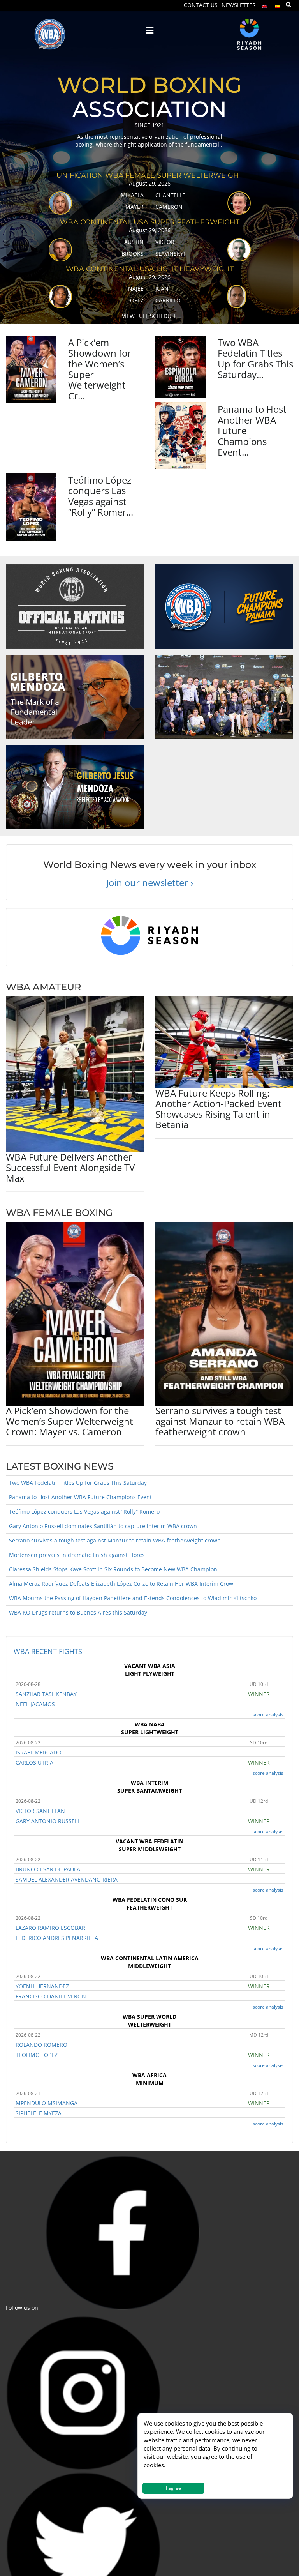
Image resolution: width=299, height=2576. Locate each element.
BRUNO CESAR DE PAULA (48, 1869)
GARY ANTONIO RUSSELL (48, 1821)
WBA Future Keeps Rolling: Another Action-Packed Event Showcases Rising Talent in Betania (218, 1109)
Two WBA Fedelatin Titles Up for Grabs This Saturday (78, 1483)
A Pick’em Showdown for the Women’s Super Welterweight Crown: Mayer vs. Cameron (69, 1421)
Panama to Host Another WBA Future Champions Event (80, 1497)
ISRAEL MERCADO (39, 1752)
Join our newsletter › (150, 883)
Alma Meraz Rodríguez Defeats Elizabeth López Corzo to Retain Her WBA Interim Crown (123, 1584)
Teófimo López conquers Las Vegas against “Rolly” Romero (84, 1512)
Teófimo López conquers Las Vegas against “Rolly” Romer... (101, 496)
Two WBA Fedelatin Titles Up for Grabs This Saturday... (255, 358)
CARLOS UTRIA (34, 1762)
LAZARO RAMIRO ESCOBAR (50, 1928)
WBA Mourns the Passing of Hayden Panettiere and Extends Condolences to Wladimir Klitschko (133, 1598)
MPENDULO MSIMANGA (47, 2103)
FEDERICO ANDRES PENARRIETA (57, 1938)
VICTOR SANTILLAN (40, 1811)
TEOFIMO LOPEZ (37, 2055)
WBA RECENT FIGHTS (48, 1651)
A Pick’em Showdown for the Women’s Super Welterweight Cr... (100, 369)
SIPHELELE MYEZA (39, 2113)
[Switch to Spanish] (278, 4)
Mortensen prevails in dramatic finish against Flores (77, 1555)
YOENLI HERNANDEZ (42, 1986)
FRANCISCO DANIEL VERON (51, 1996)
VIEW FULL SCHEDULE (149, 316)
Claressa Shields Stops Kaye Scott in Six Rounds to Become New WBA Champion (113, 1569)
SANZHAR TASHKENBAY (46, 1694)
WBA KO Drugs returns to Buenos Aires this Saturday (78, 1612)
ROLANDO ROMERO (41, 2045)
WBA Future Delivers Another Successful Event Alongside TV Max (70, 1167)
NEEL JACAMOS (35, 1704)
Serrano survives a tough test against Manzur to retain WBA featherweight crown (220, 1421)
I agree (173, 2488)
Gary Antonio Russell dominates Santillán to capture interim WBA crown (103, 1526)
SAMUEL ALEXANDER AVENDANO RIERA (67, 1879)
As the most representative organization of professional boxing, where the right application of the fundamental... (149, 140)
